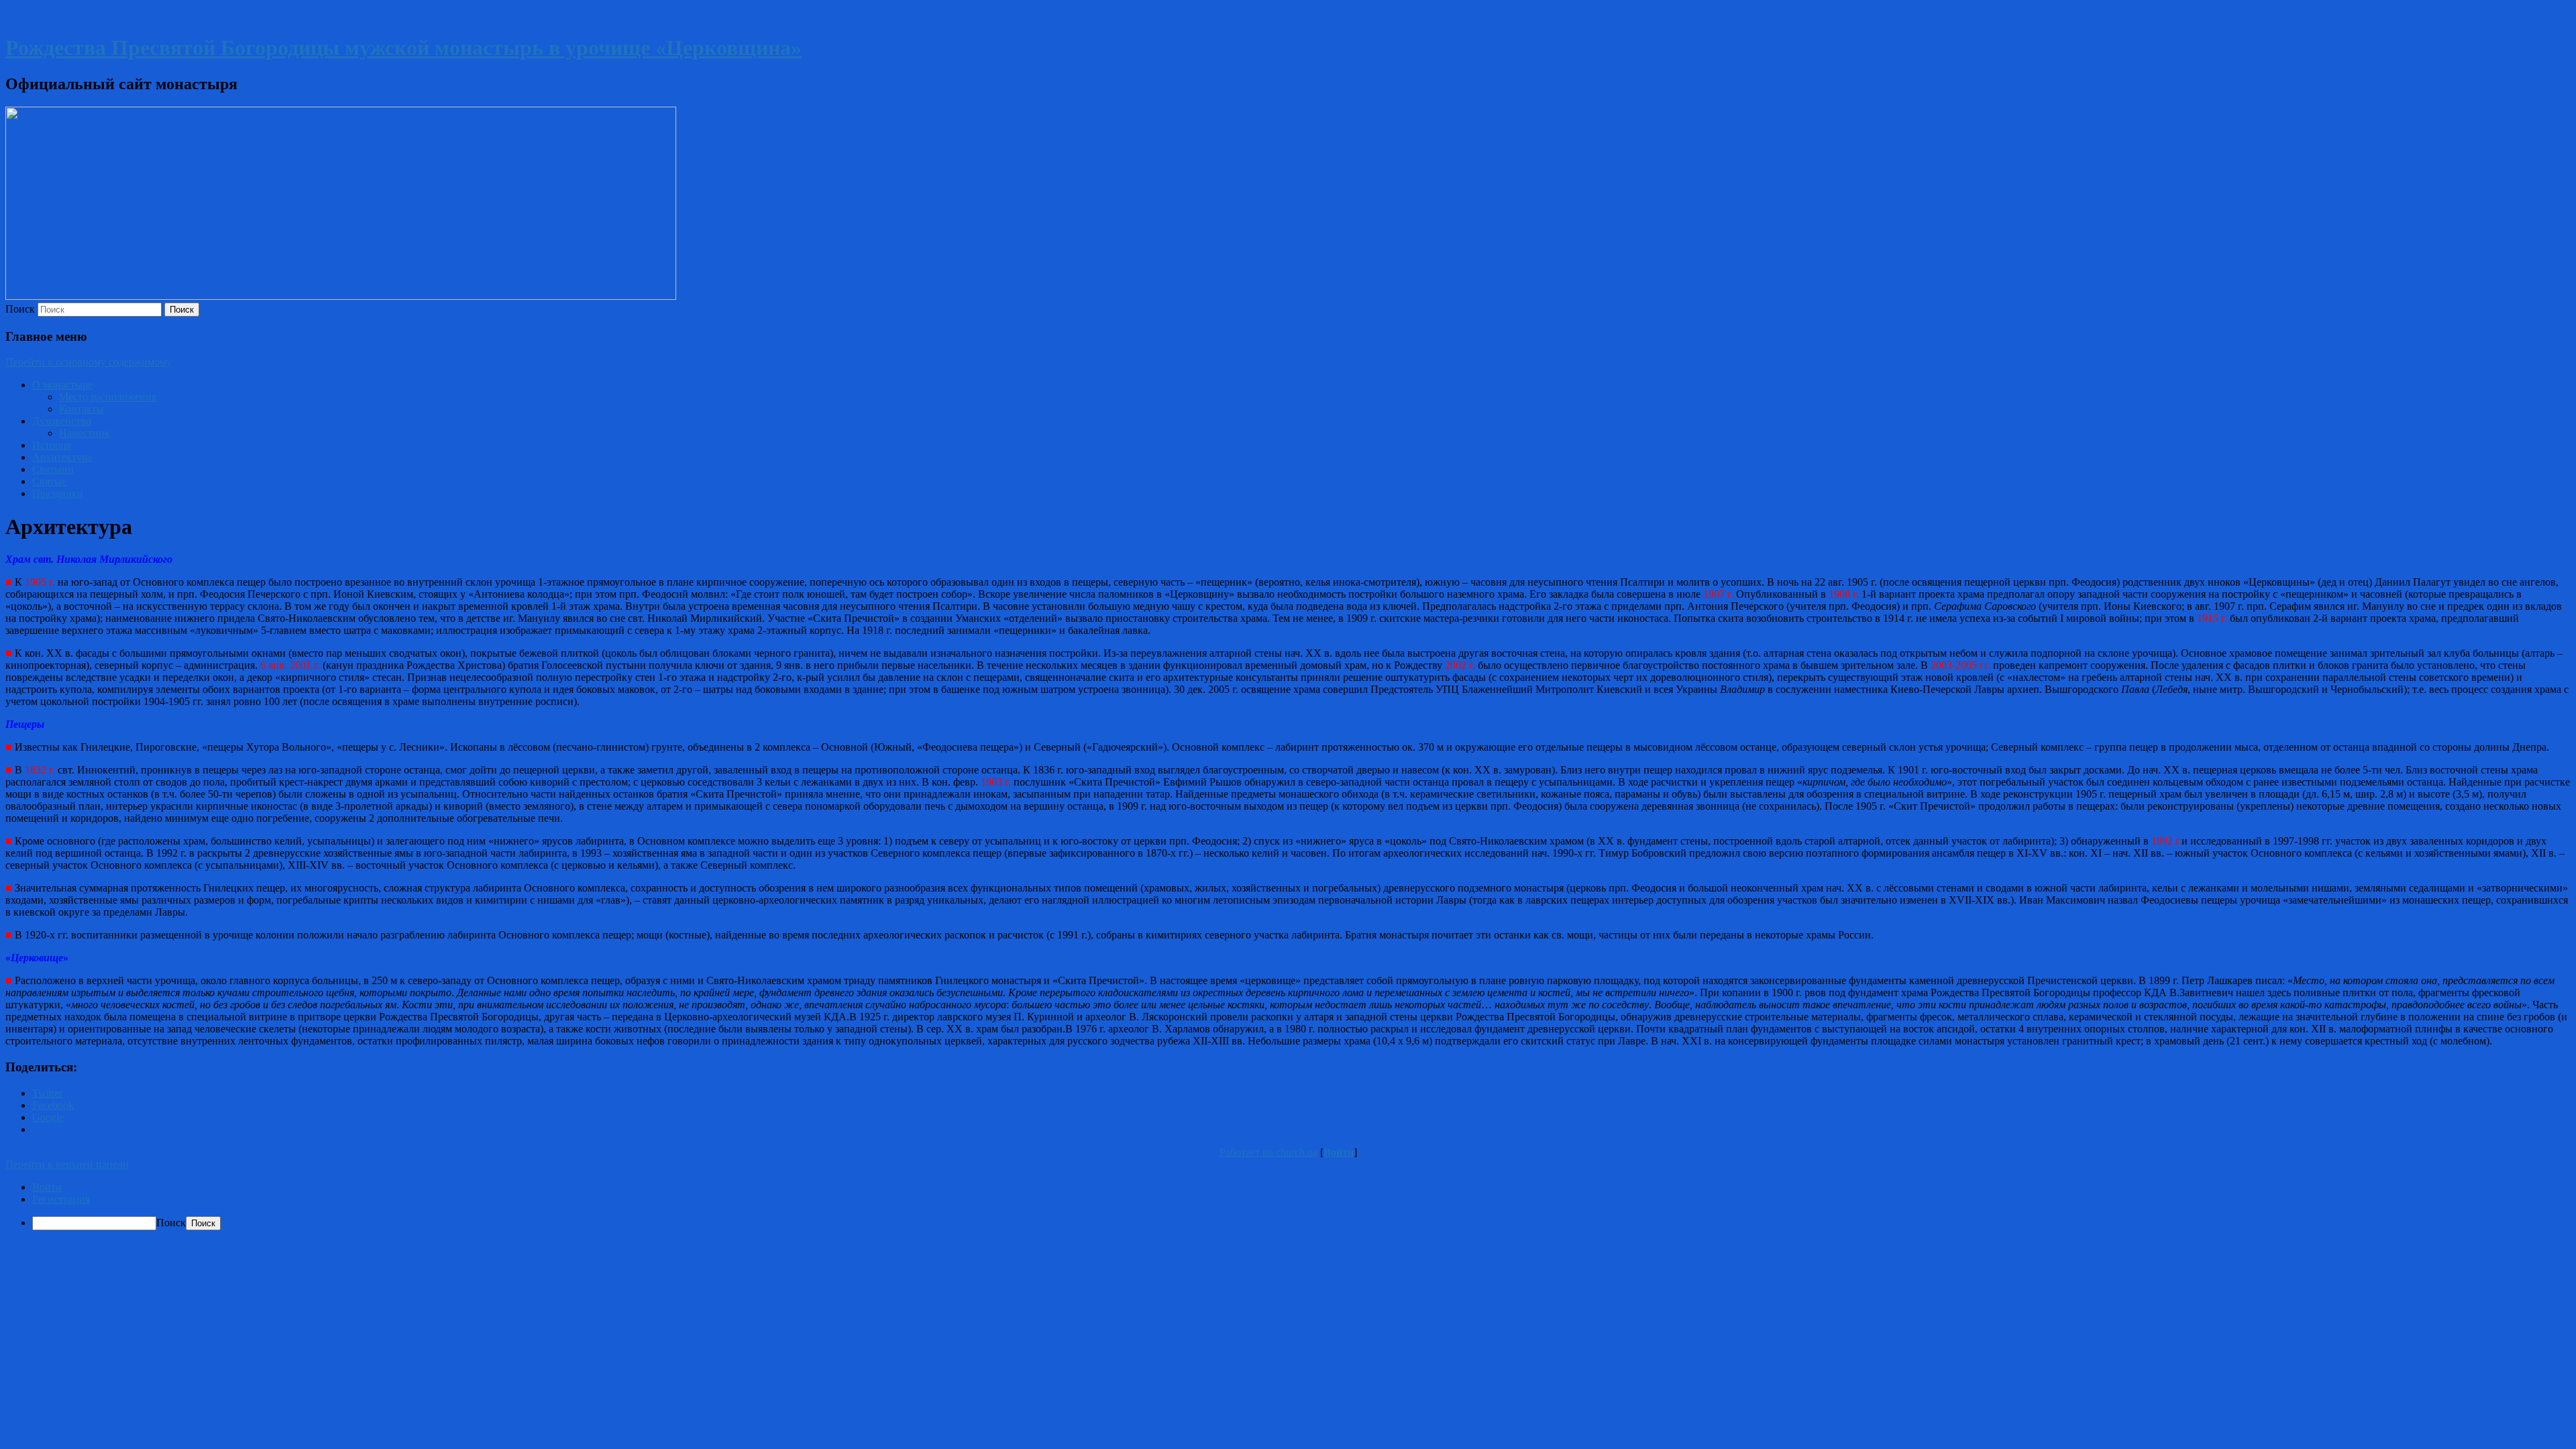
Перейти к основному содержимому (89, 362)
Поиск (20, 309)
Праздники (58, 493)
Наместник (85, 433)
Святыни (53, 469)
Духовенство (62, 421)
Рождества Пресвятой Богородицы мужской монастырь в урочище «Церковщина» (404, 48)
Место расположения (108, 397)
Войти (1339, 1152)
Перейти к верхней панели (67, 1164)
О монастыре (62, 385)
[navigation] (1288, 1206)
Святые (49, 481)
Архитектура (62, 457)
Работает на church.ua (1269, 1152)
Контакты (82, 409)
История (52, 445)
